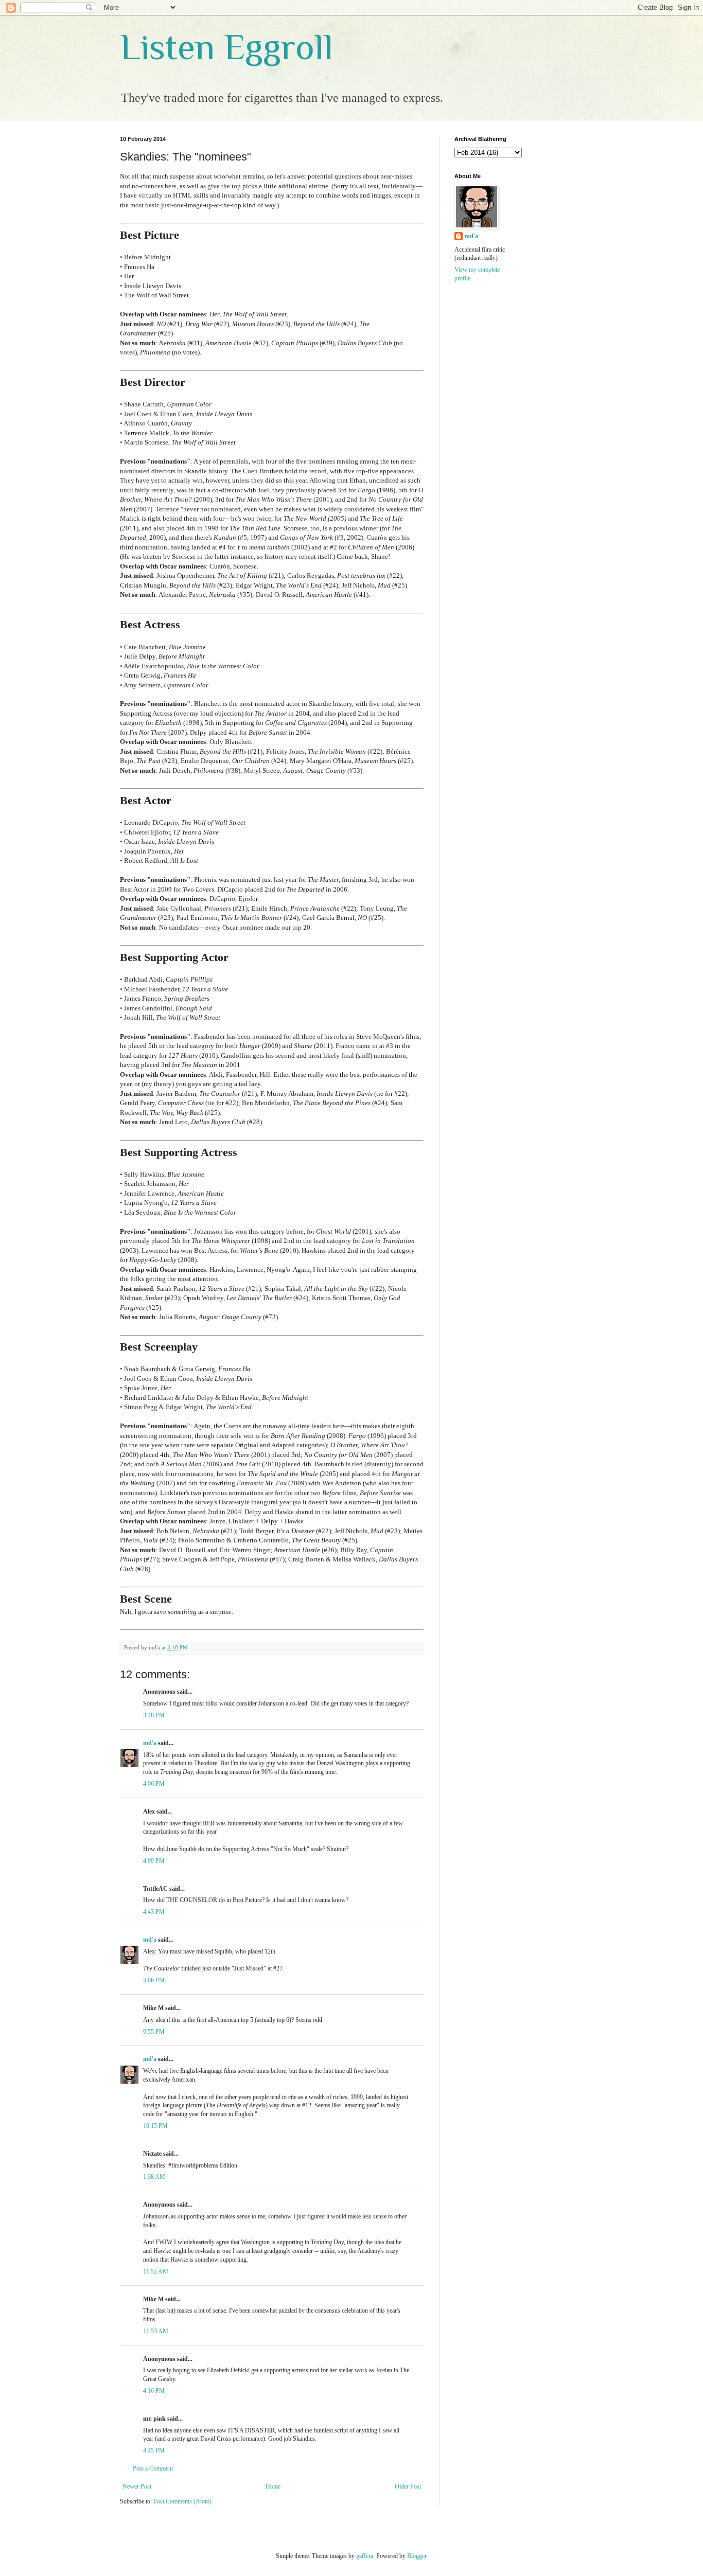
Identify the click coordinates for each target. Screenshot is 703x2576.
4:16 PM (154, 2391)
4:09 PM (154, 1861)
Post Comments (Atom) (182, 2501)
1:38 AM (154, 2177)
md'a (150, 1743)
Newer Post (137, 2486)
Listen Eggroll (226, 47)
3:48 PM (154, 1715)
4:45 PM (154, 2450)
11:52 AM (156, 2271)
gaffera (365, 2556)
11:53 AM (156, 2331)
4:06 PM (154, 1784)
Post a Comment (153, 2468)
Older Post (408, 2486)
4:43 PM (154, 1912)
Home (273, 2486)
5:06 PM (154, 1980)
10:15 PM (155, 2126)
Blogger (417, 2556)
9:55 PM (154, 2032)
